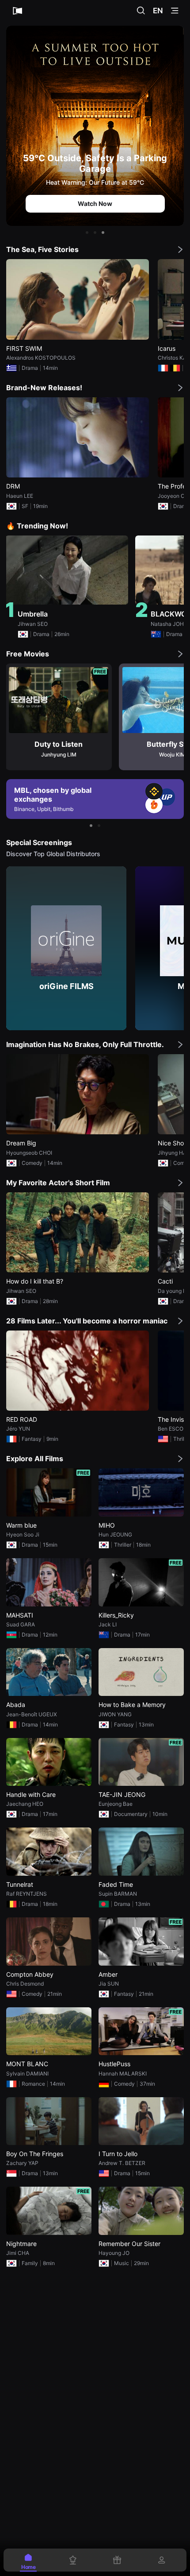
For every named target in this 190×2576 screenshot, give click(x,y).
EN (158, 11)
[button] (87, 233)
